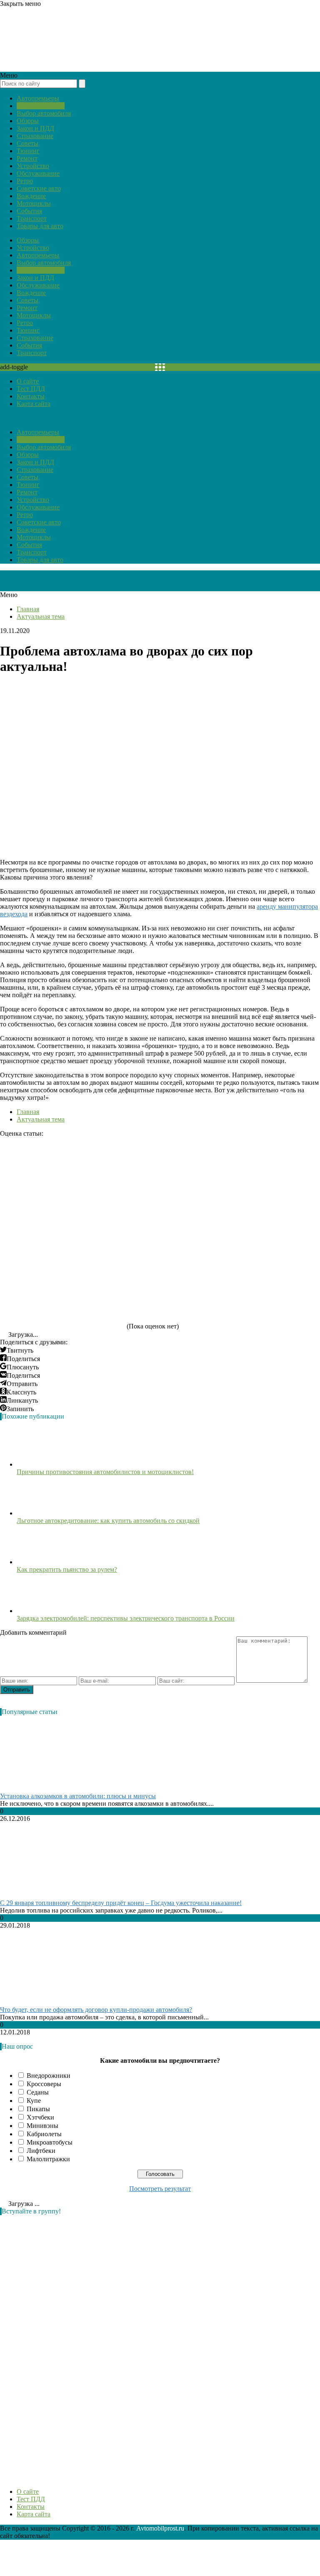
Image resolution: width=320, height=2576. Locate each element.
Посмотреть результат (160, 2189)
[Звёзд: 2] (187, 1169)
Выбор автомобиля (44, 113)
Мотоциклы (34, 203)
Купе (34, 2101)
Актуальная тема (41, 106)
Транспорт (32, 218)
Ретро (25, 181)
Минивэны (42, 2126)
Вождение (31, 196)
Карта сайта (34, 404)
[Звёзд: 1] (62, 1169)
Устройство (33, 166)
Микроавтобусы (50, 2142)
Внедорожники (49, 2076)
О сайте (28, 381)
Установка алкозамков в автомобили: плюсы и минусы (78, 1796)
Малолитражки (48, 2159)
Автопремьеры (38, 98)
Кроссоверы (44, 2084)
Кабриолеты (44, 2134)
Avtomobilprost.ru (160, 2528)
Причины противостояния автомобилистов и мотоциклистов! (105, 1472)
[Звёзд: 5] (62, 1297)
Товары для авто (40, 226)
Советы (27, 143)
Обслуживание (38, 173)
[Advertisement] (62, 2347)
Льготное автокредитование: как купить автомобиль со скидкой (108, 1521)
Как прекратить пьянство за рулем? (67, 1569)
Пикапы (38, 2109)
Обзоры (28, 121)
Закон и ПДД (35, 128)
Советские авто (39, 188)
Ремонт (27, 158)
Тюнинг (28, 151)
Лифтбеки (41, 2151)
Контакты (31, 396)
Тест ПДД (31, 389)
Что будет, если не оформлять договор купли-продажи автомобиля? (96, 2010)
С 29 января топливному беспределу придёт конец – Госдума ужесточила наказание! (121, 1903)
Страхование (35, 136)
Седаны (38, 2092)
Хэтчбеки (40, 2117)
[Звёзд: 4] (187, 1233)
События (29, 211)
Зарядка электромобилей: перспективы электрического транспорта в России (126, 1618)
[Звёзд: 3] (62, 1233)
